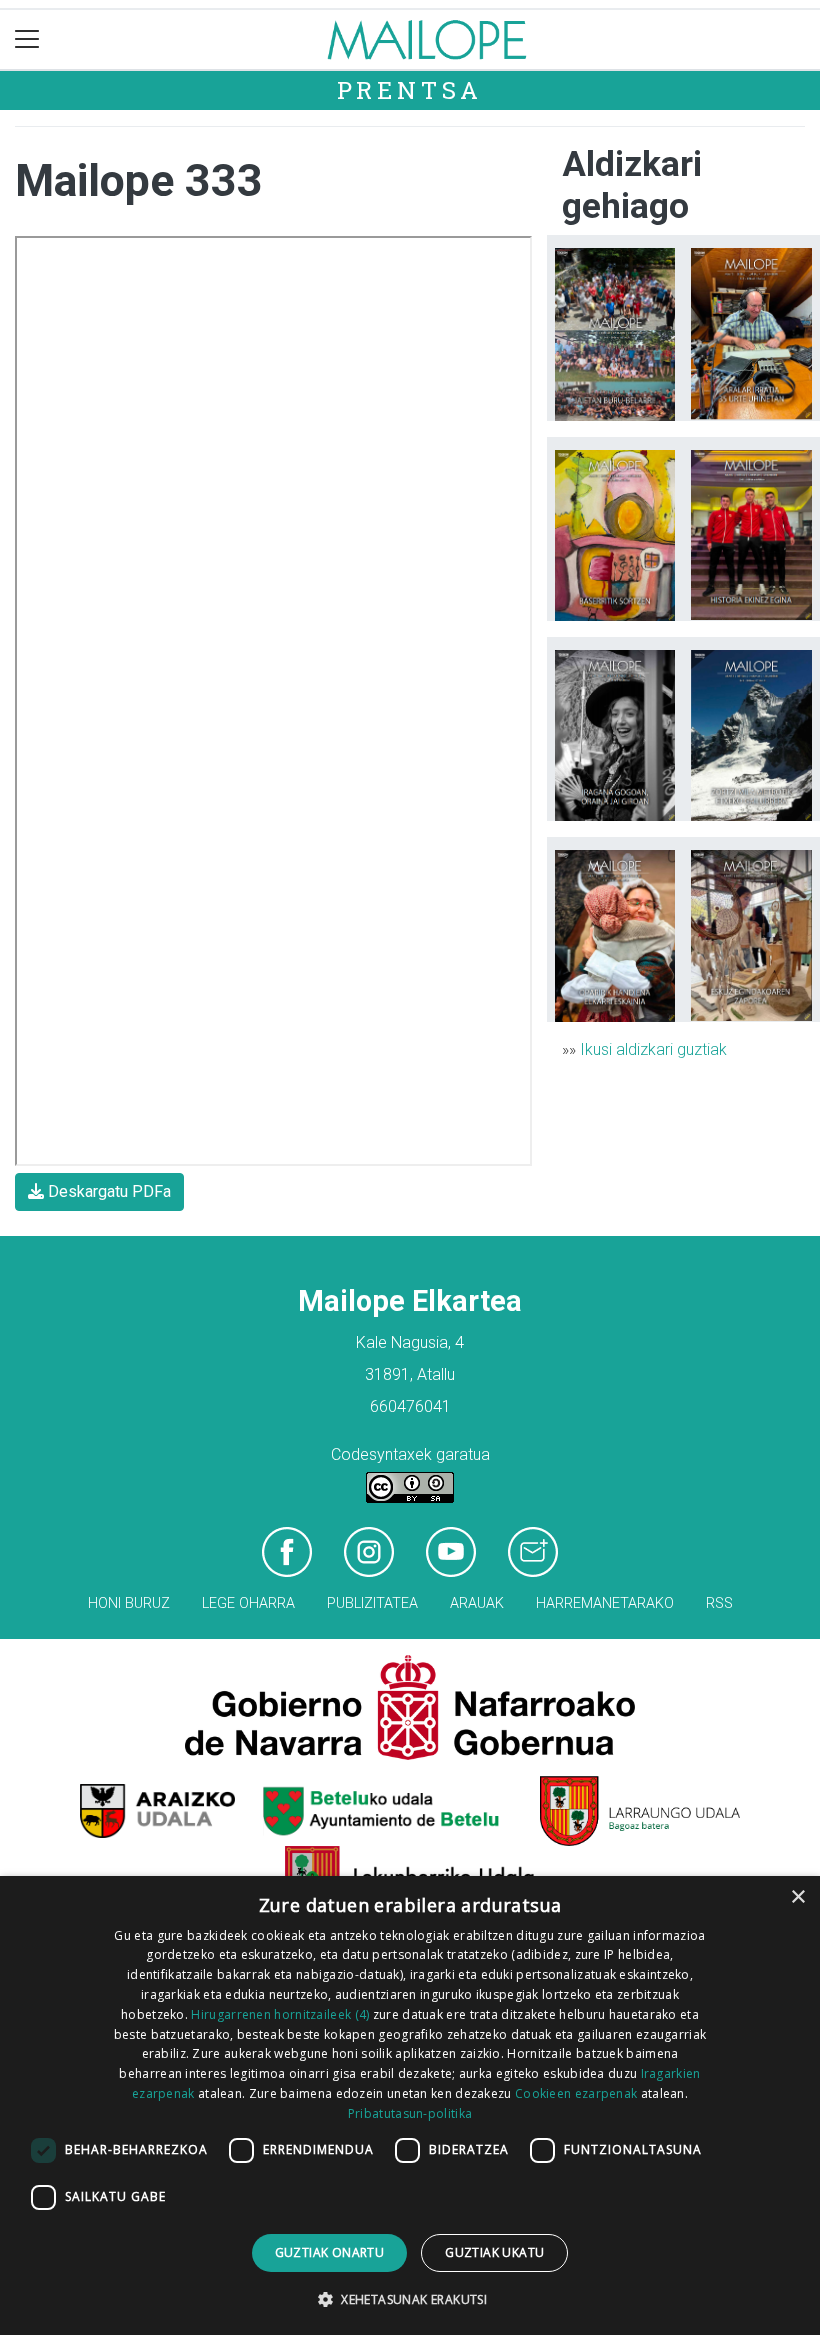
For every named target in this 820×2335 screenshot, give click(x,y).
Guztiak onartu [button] (330, 2252)
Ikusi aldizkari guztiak (653, 1049)
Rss (719, 1603)
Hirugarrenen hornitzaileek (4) (280, 2014)
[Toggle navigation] (27, 39)
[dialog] (410, 2105)
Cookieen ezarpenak (576, 2093)
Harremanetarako (605, 1603)
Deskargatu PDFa (107, 1191)
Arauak (477, 1603)
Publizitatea (372, 1603)
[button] (410, 2299)
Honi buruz (129, 1603)
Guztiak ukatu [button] (494, 2252)
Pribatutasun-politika (410, 2113)
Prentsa (410, 90)
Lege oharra (248, 1603)
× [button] (797, 1897)
